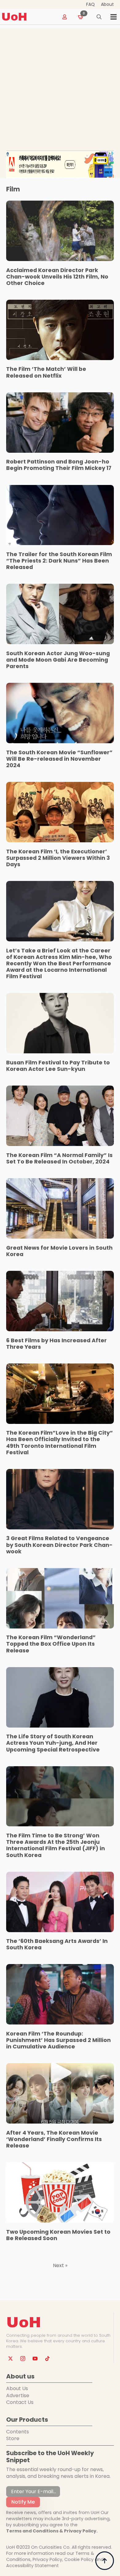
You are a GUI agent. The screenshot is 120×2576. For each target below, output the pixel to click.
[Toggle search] (99, 17)
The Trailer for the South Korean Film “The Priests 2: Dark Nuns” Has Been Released (59, 561)
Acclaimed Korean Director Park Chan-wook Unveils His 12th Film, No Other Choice (57, 277)
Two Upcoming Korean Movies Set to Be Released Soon (58, 2235)
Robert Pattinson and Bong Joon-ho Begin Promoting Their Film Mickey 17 (59, 465)
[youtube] (35, 2359)
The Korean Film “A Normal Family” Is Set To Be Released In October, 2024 (59, 1159)
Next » (60, 2266)
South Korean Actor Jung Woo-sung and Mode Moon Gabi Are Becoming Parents (58, 660)
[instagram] (23, 2359)
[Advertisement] (60, 88)
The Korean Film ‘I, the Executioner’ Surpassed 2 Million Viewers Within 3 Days (58, 858)
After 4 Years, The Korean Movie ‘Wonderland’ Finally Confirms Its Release (54, 2139)
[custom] (47, 2359)
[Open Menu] (114, 17)
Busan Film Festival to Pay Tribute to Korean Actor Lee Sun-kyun (58, 1066)
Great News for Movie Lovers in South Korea (59, 1251)
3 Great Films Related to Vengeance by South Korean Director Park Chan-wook (59, 1545)
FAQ (90, 4)
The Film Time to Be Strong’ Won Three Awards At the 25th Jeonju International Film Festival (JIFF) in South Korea (56, 1845)
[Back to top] (105, 2561)
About (107, 4)
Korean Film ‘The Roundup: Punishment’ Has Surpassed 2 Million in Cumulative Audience (58, 2040)
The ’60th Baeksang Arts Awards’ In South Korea (57, 1944)
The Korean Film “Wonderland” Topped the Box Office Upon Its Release (51, 1644)
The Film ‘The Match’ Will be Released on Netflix (46, 372)
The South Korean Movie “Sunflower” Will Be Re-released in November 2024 (59, 759)
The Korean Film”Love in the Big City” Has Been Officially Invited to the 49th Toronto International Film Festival (60, 1443)
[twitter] (10, 2359)
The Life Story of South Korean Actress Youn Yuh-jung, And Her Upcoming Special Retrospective (53, 1743)
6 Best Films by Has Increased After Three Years (56, 1344)
